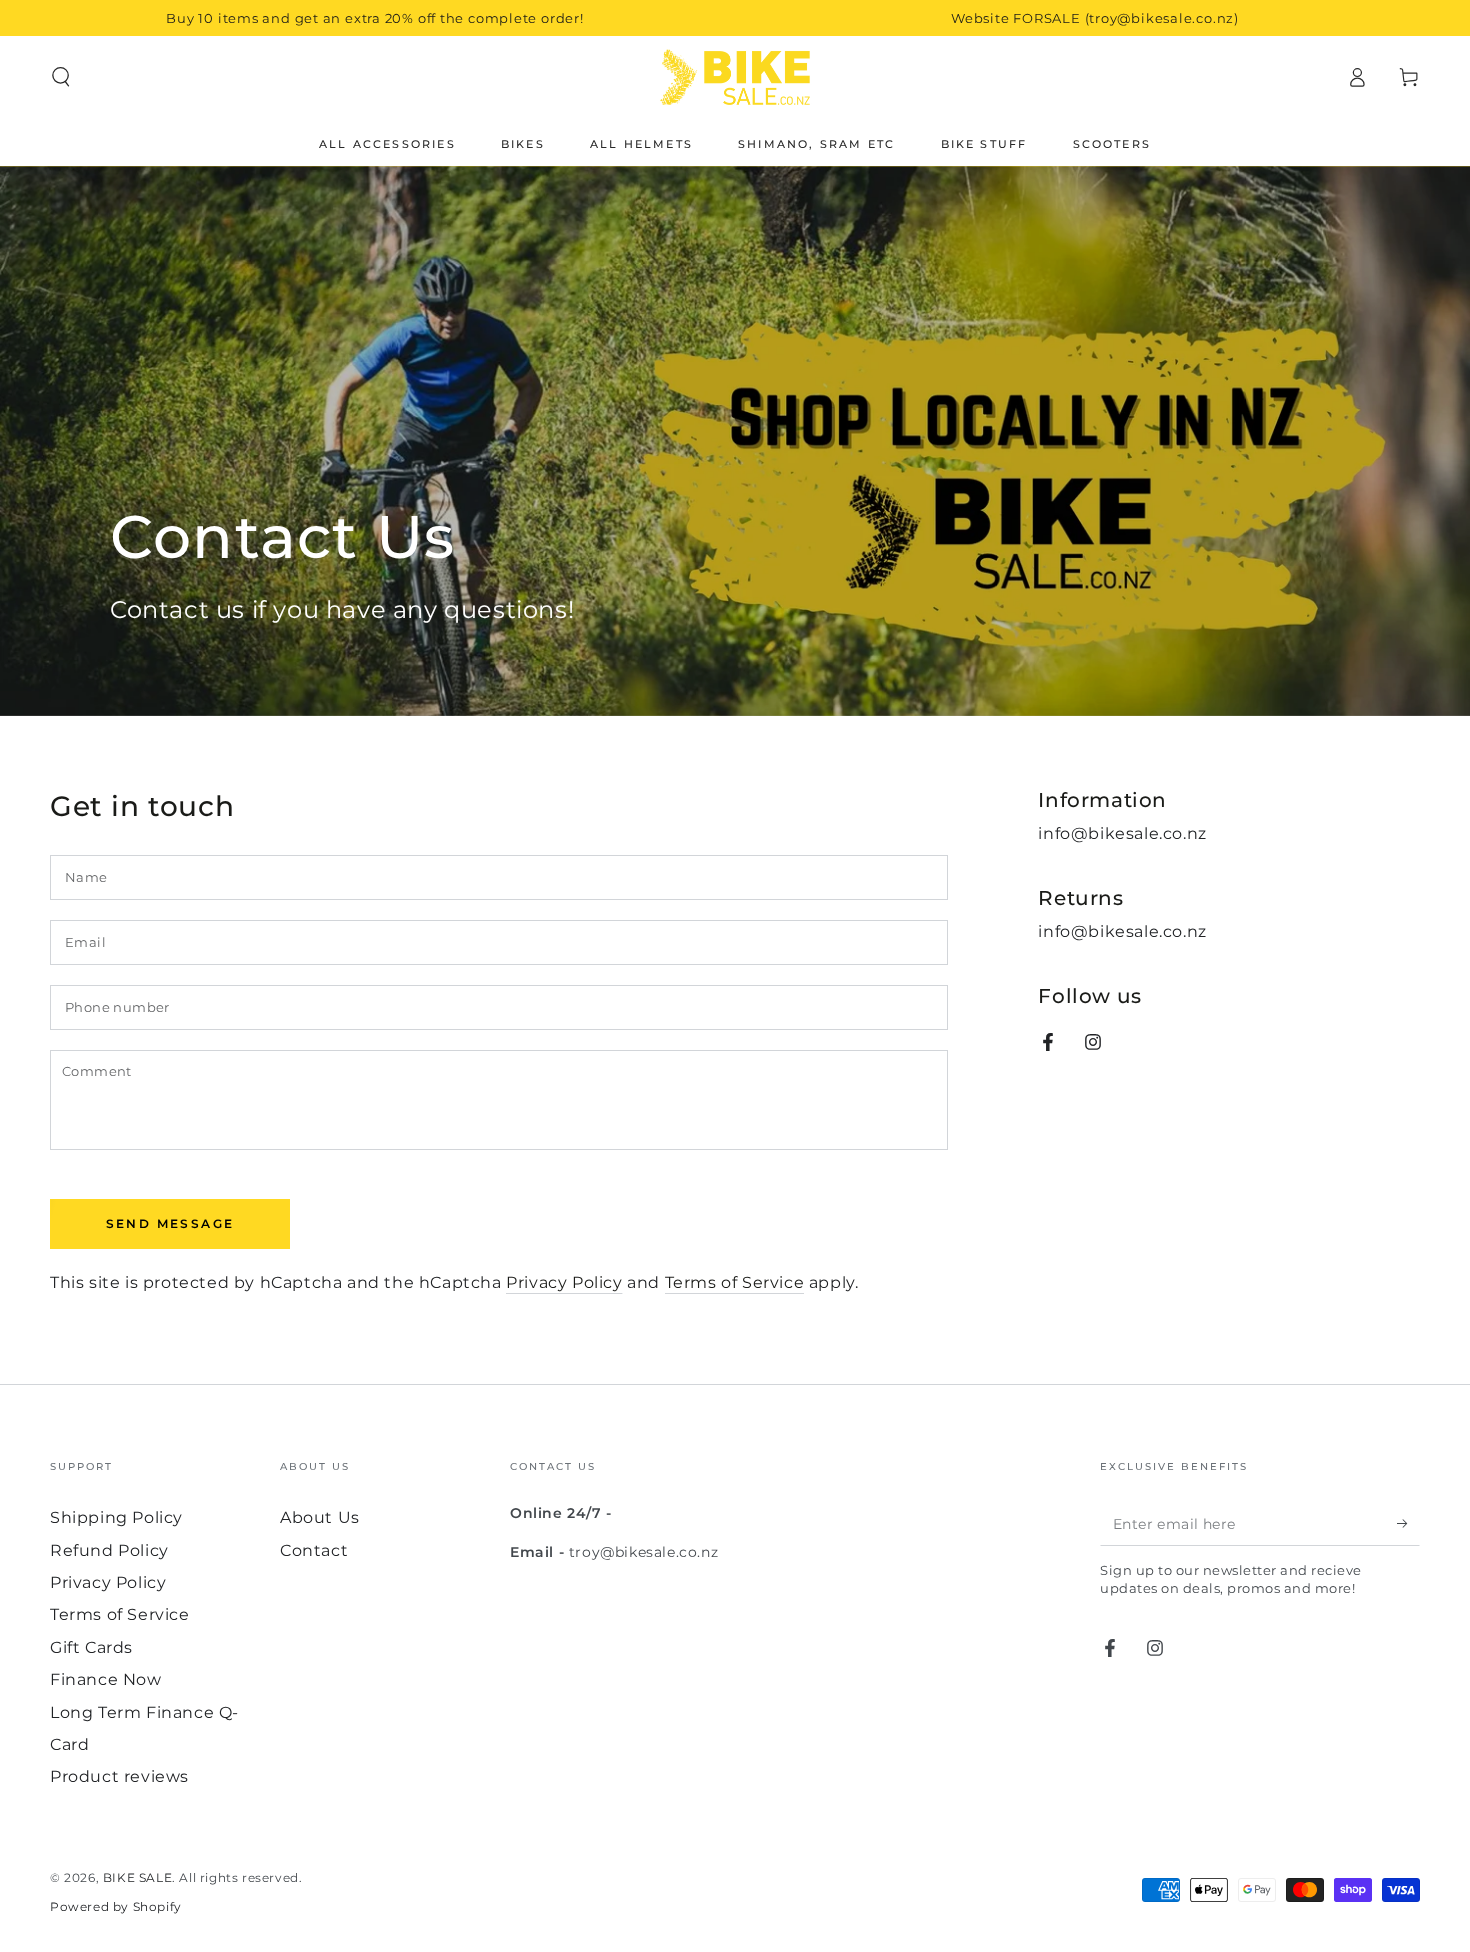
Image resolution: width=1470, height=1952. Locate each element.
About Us (320, 1517)
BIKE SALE (137, 1877)
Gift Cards (91, 1647)
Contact (314, 1550)
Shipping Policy (116, 1517)
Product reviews (119, 1776)
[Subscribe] (1408, 1523)
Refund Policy (109, 1550)
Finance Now (106, 1679)
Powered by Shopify (116, 1906)
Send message (170, 1223)
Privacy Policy (564, 1282)
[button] (61, 77)
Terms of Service (735, 1282)
